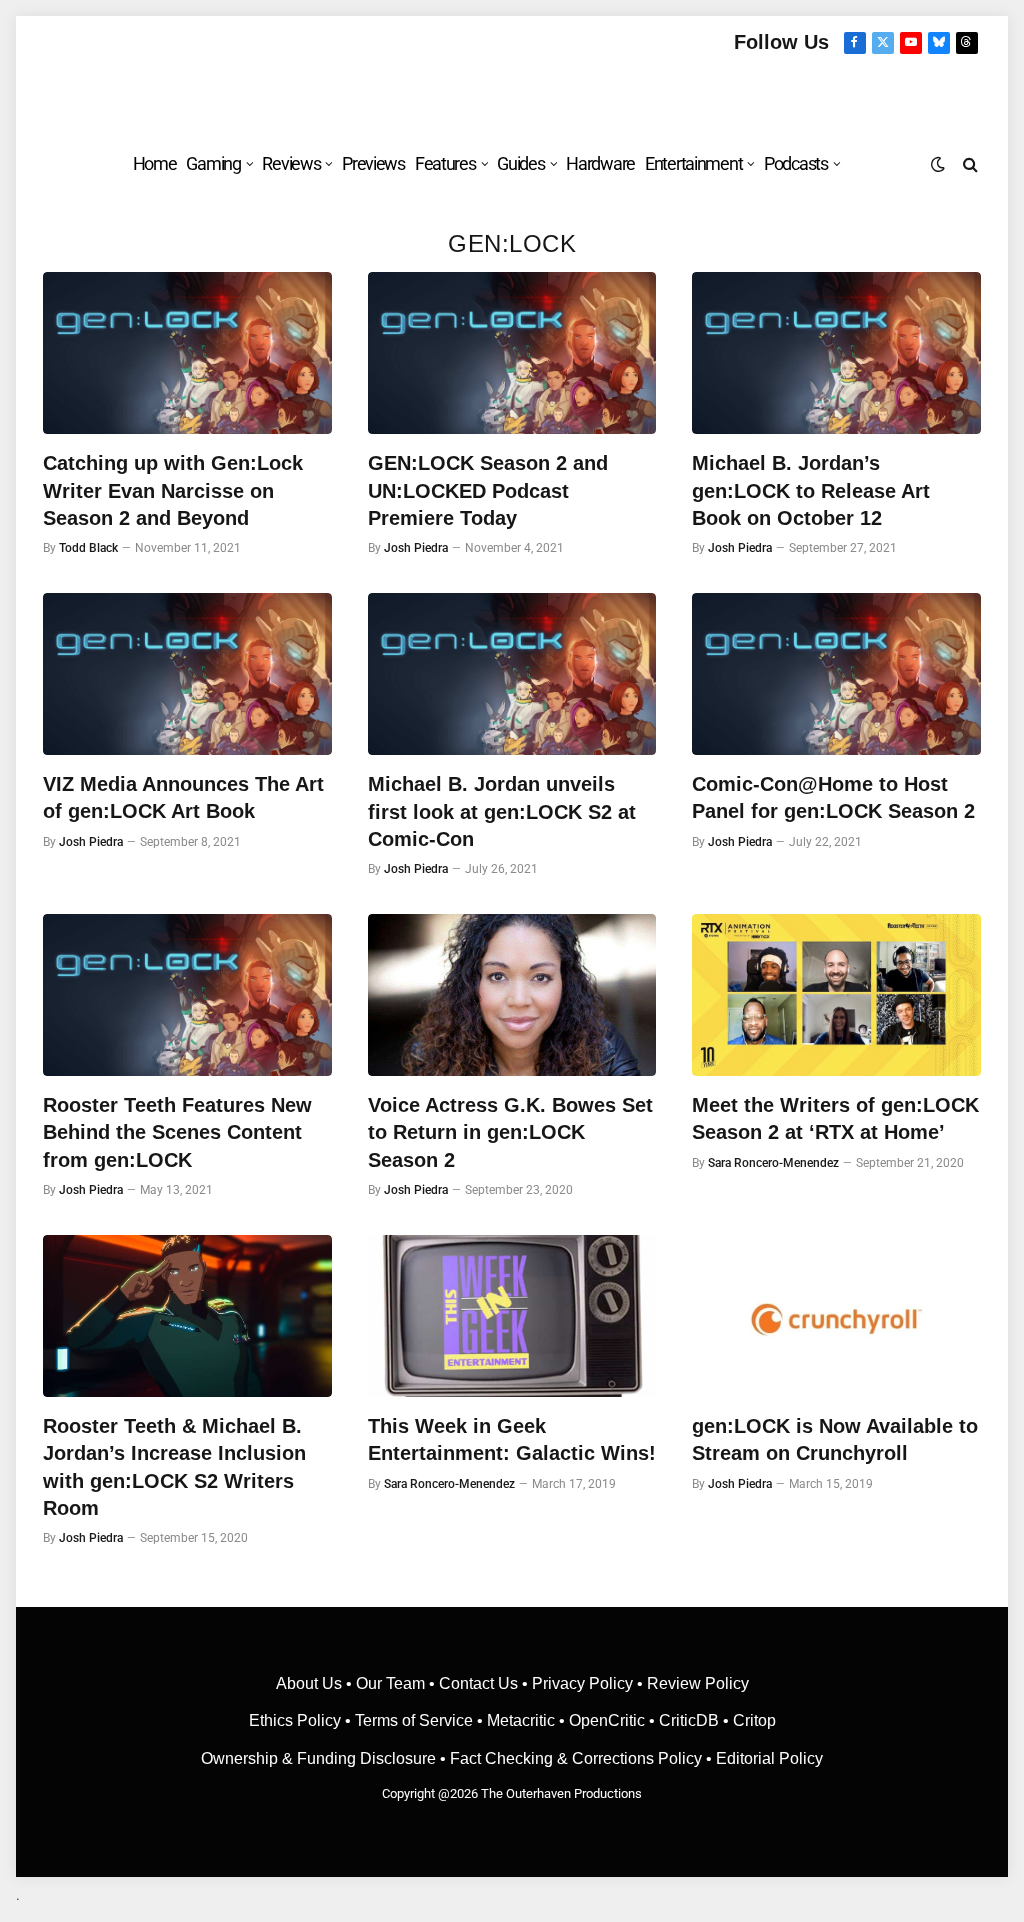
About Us (311, 1683)
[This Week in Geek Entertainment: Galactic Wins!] (512, 1316)
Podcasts (796, 163)
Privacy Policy (582, 1683)
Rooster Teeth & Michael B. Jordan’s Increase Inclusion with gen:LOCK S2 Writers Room (174, 1467)
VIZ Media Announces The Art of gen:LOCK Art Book (183, 797)
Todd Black (88, 548)
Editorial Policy (769, 1758)
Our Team (390, 1683)
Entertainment (693, 163)
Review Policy (698, 1683)
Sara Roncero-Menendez (773, 1163)
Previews (373, 163)
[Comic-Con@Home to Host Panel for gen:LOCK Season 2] (836, 674)
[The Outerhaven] (512, 93)
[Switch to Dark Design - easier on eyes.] (938, 164)
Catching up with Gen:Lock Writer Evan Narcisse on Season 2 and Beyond (173, 490)
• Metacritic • (521, 1720)
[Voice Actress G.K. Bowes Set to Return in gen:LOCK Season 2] (512, 995)
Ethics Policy (297, 1720)
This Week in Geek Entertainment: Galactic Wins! (512, 1439)
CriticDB (689, 1720)
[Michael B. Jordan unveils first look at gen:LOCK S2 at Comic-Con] (512, 674)
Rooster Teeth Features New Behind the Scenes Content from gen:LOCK (177, 1132)
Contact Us (478, 1683)
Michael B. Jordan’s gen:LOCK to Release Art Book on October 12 (811, 490)
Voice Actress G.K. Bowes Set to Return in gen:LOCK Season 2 (510, 1132)
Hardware (600, 163)
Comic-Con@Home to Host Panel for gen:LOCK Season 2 (833, 797)
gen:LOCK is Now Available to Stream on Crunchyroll (835, 1439)
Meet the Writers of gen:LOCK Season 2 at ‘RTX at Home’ (835, 1118)
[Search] (968, 163)
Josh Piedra (416, 548)
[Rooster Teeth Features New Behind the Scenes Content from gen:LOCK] (187, 995)
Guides (520, 163)
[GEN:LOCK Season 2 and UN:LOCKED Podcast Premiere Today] (512, 353)
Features (445, 163)
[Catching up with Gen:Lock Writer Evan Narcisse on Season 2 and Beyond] (187, 353)
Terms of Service (414, 1720)
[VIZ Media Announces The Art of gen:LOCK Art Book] (187, 674)
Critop (754, 1720)
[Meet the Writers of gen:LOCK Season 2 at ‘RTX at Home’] (836, 995)
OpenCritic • (614, 1720)
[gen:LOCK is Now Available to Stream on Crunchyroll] (836, 1316)
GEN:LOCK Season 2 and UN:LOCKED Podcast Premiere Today (488, 490)
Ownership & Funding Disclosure (320, 1758)
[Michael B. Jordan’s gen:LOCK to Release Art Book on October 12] (836, 353)
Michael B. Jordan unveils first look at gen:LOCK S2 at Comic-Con (502, 811)
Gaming (213, 163)
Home (155, 163)
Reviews (291, 163)
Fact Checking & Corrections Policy (576, 1758)
